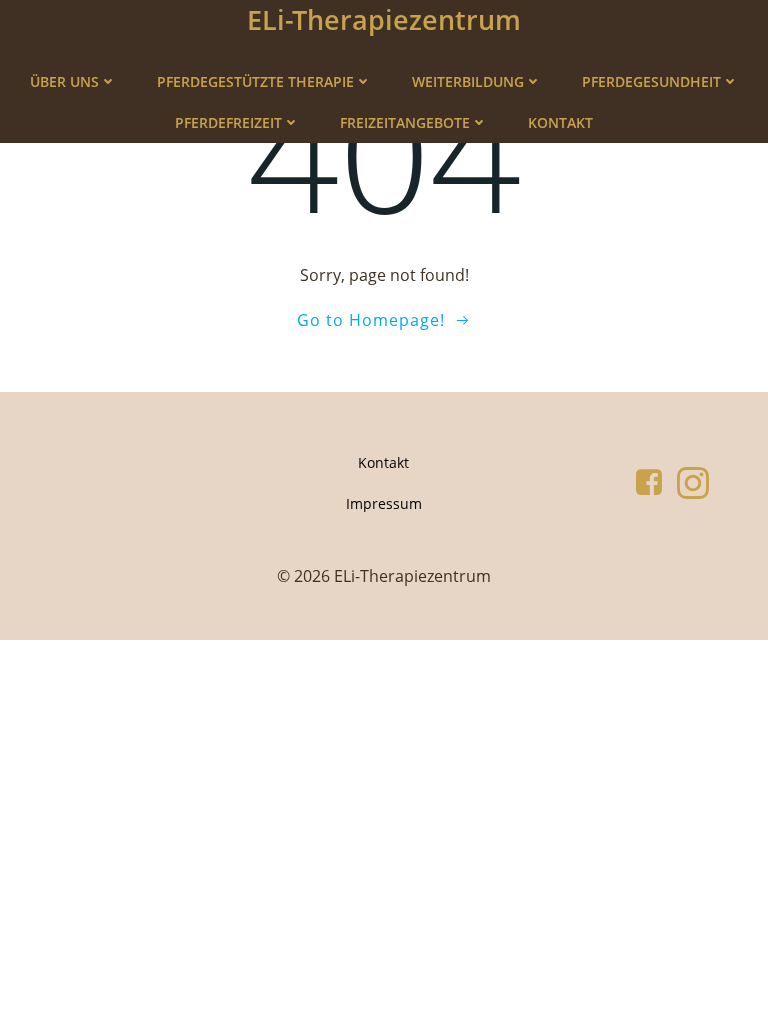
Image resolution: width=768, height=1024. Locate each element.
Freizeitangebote (405, 122)
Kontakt (560, 122)
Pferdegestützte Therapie (255, 81)
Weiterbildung (468, 81)
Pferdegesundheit (651, 81)
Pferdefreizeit (228, 122)
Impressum (384, 503)
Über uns (64, 81)
